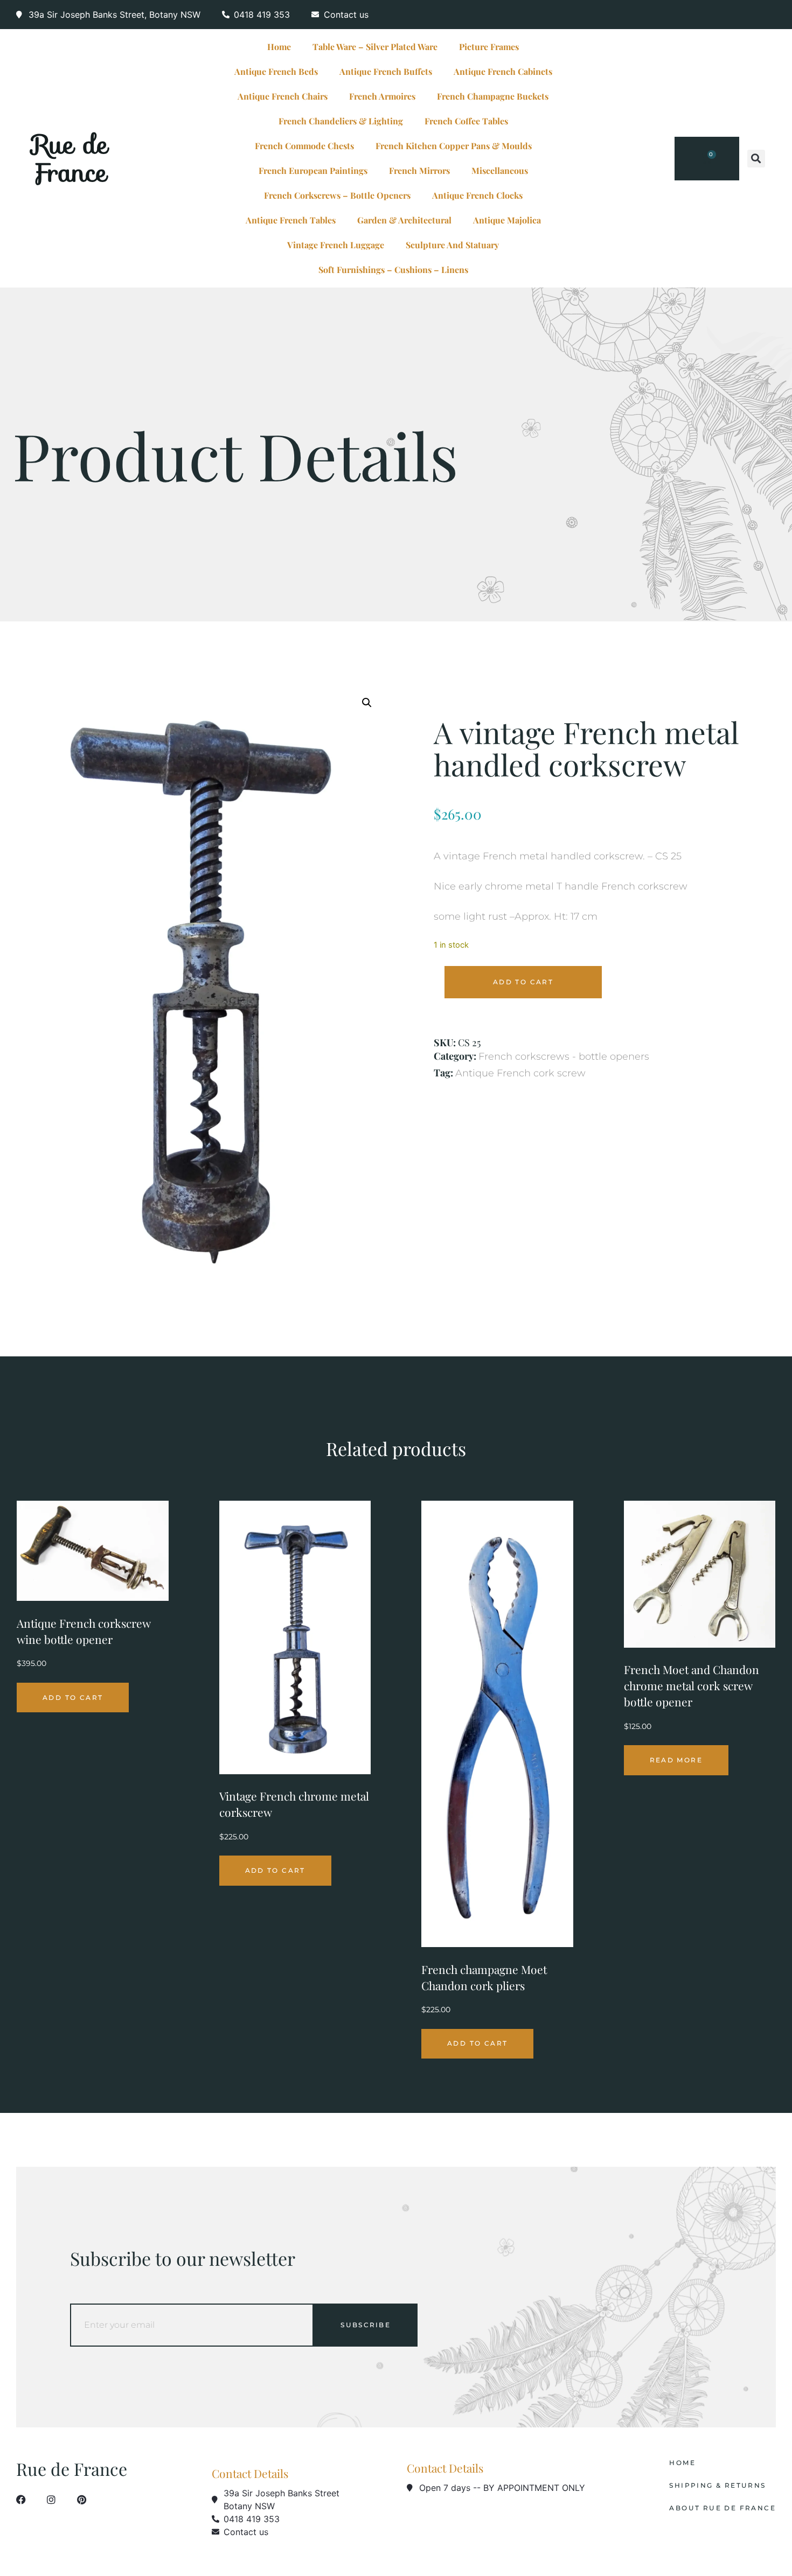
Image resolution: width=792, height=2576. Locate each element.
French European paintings (313, 170)
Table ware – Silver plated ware (375, 47)
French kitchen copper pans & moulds (454, 146)
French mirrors (419, 170)
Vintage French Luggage (336, 245)
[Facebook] (21, 2500)
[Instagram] (51, 2500)
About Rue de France (722, 2508)
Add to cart (523, 982)
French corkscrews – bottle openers (337, 195)
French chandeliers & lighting (341, 121)
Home (279, 47)
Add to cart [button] (73, 1697)
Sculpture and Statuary (452, 245)
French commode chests (304, 146)
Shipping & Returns (717, 2486)
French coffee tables (466, 121)
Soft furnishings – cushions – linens (393, 269)
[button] (756, 159)
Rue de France (70, 158)
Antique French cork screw (520, 1073)
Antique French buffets (386, 71)
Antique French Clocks (477, 195)
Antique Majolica (507, 220)
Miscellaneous (500, 170)
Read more (676, 1760)
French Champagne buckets (493, 96)
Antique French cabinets (503, 71)
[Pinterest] (81, 2500)
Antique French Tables (291, 220)
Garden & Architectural (404, 220)
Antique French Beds (276, 71)
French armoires (382, 96)
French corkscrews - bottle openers (564, 1056)
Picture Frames (489, 47)
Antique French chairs (283, 96)
